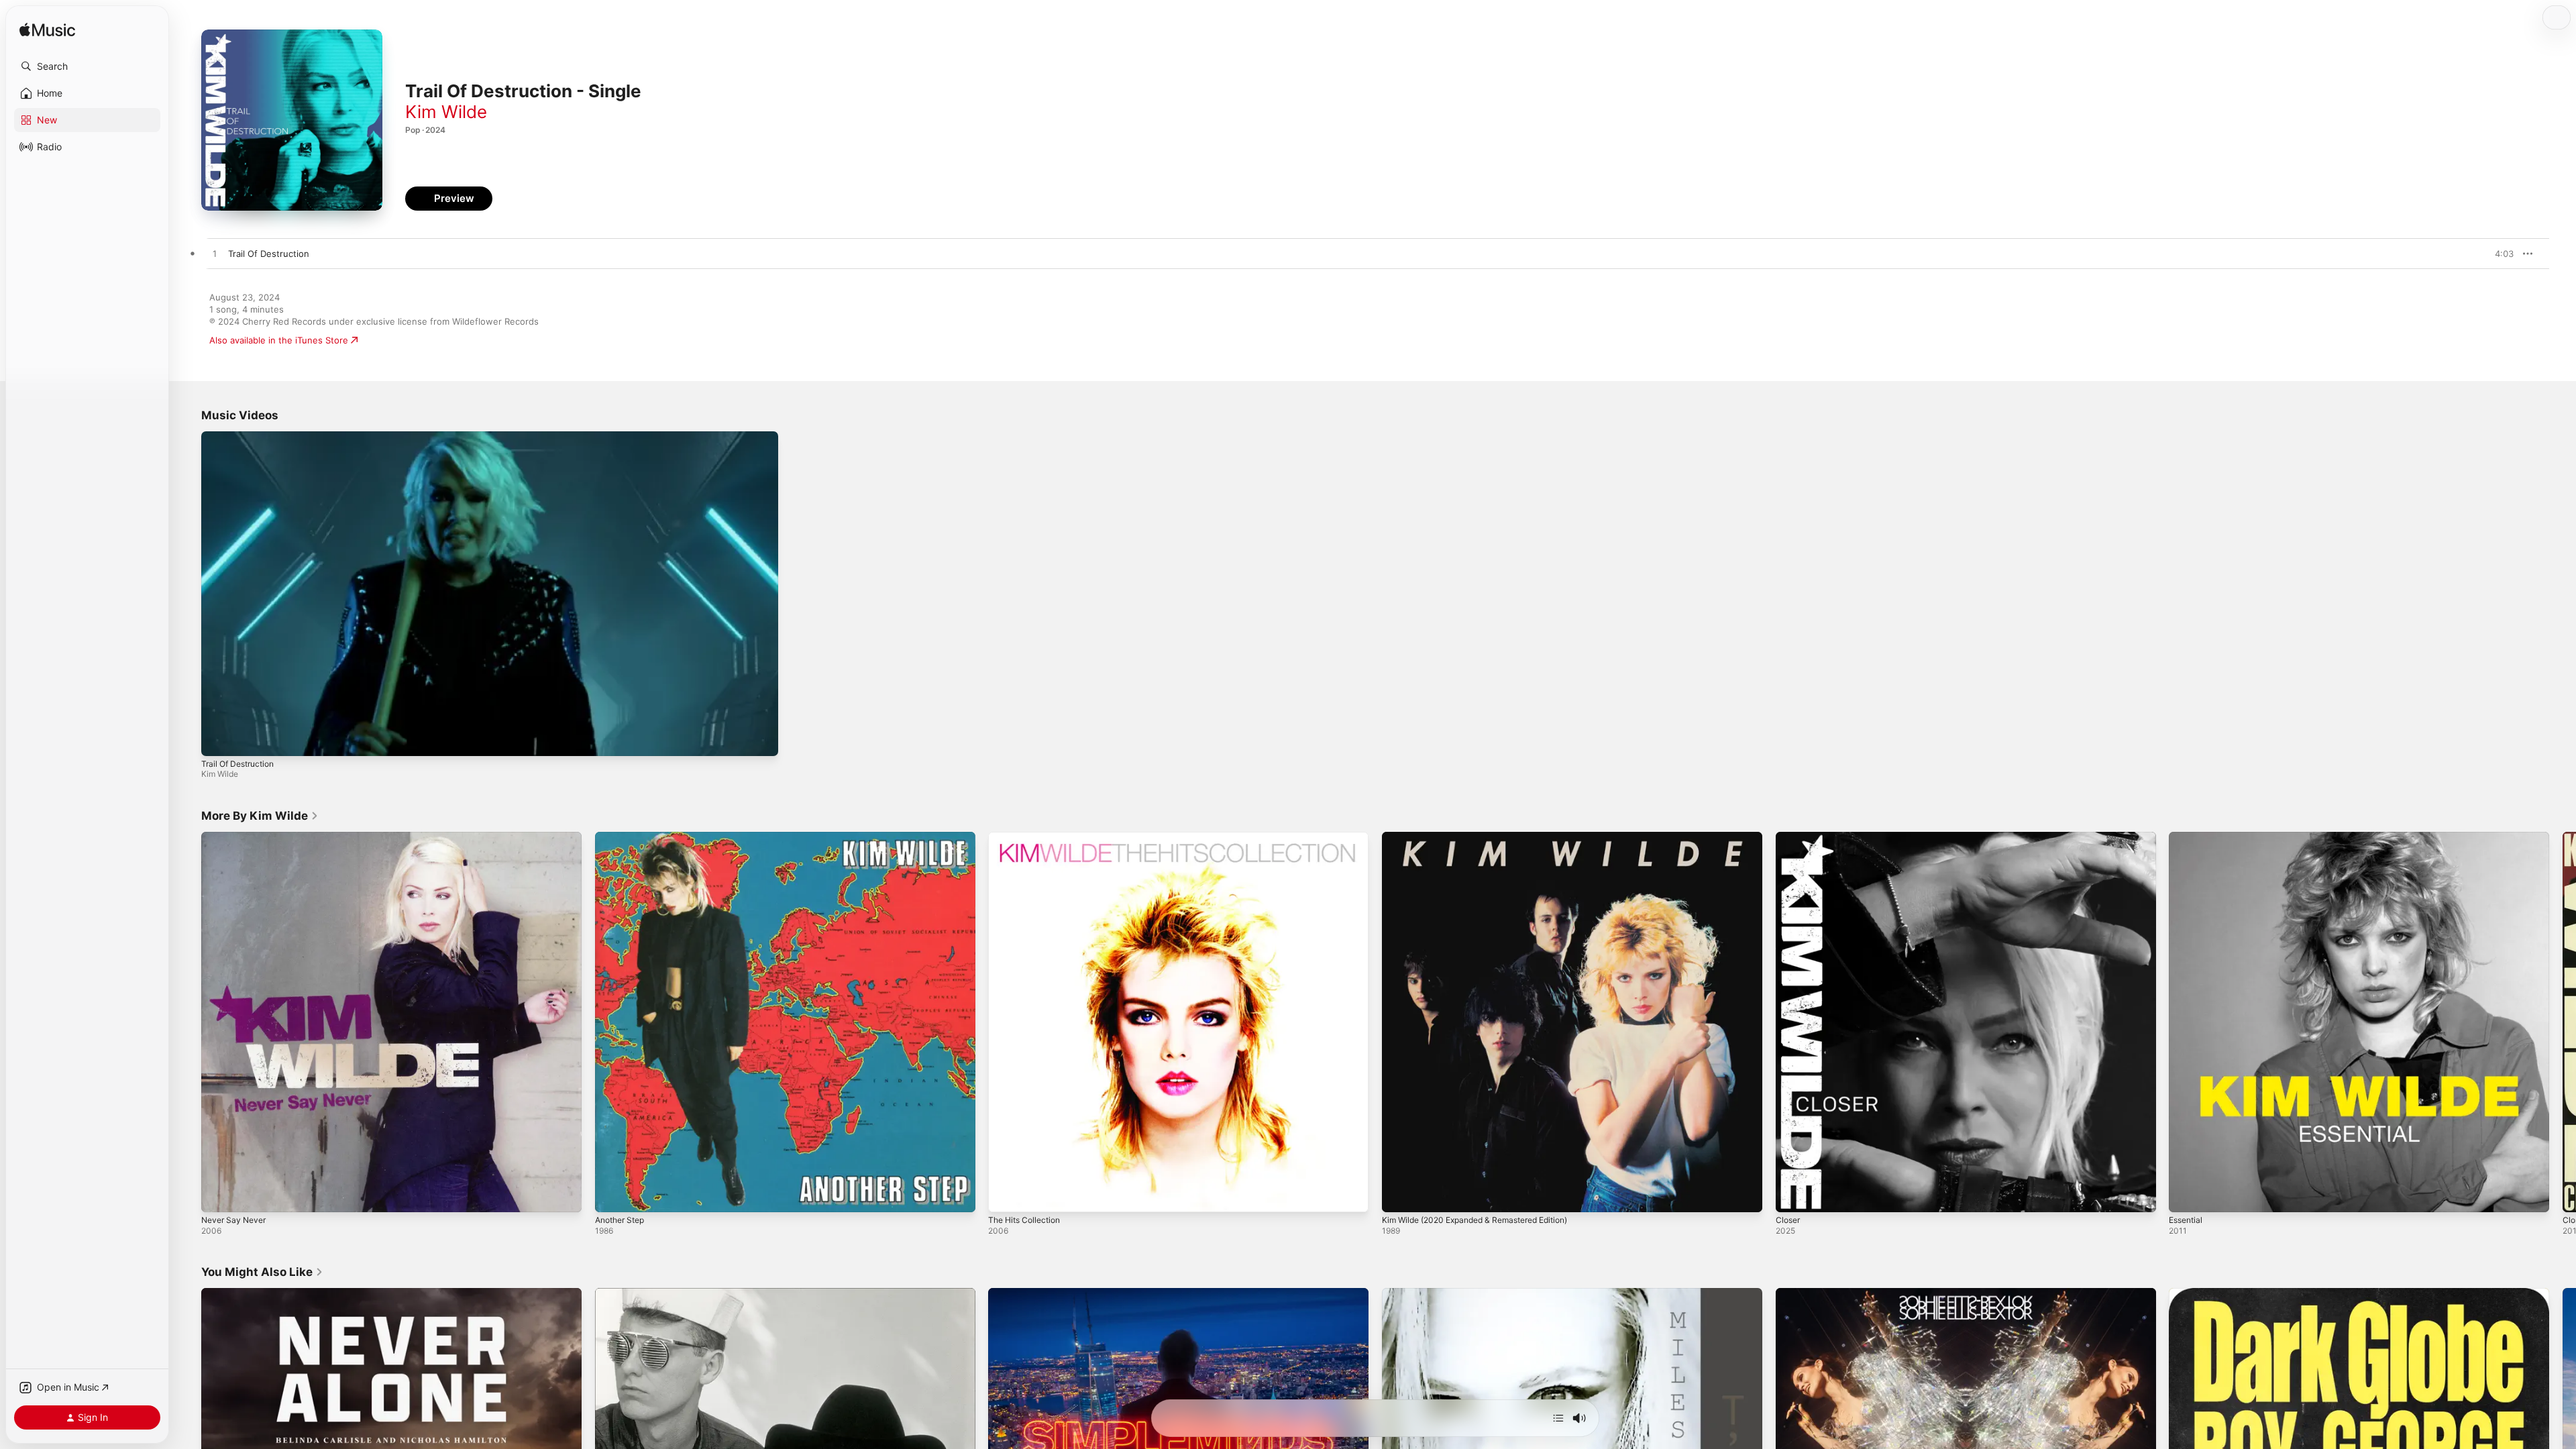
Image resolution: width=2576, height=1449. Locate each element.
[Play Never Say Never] (218, 1195)
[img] (47, 31)
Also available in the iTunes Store (279, 340)
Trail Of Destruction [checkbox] (269, 254)
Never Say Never (237, 837)
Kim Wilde (446, 112)
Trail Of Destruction (237, 764)
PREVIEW (2499, 254)
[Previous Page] (188, 1022)
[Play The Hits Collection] (1005, 1195)
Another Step (623, 837)
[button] (87, 66)
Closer (1789, 837)
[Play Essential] (2186, 1195)
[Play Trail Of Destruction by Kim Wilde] (215, 254)
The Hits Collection (1028, 837)
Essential (2188, 837)
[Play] (218, 739)
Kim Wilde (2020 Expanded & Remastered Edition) (1486, 837)
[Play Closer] (1792, 1195)
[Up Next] (1558, 1418)
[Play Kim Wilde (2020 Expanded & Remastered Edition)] (1399, 1195)
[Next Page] (2563, 1022)
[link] (260, 816)
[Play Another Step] (612, 1195)
